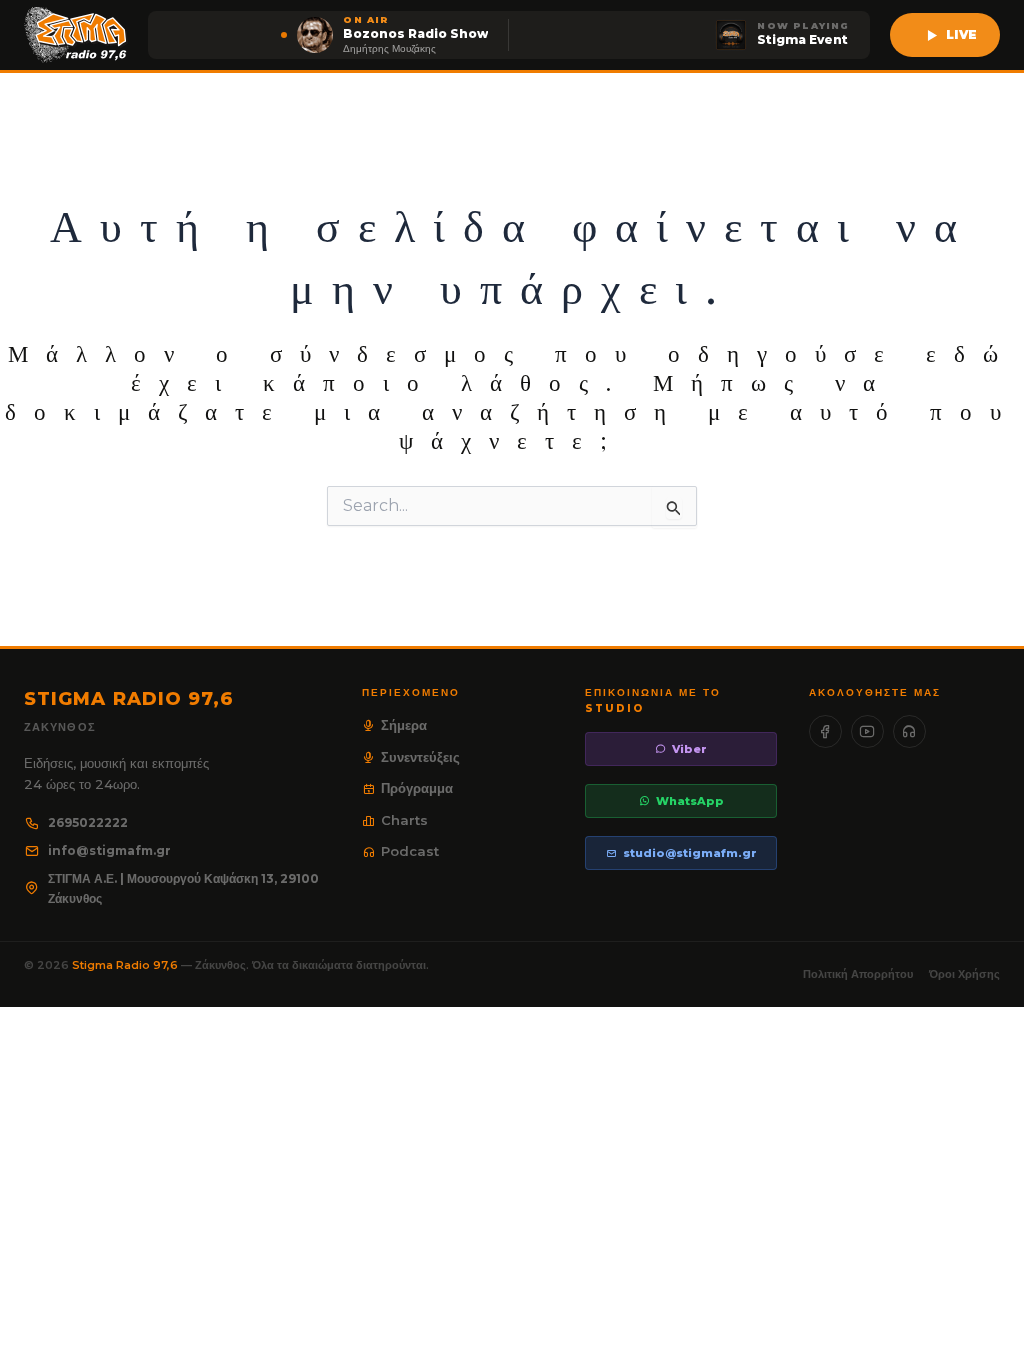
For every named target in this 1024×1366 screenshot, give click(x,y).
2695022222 (88, 822)
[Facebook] (825, 731)
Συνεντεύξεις (420, 757)
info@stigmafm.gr (109, 850)
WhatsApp (690, 801)
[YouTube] (867, 731)
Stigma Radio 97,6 (126, 965)
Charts (404, 820)
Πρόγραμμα (417, 788)
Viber (689, 749)
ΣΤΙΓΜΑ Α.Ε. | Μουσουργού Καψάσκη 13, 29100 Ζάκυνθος (183, 888)
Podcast (410, 851)
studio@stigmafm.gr (690, 853)
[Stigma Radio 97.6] (76, 35)
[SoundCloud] (909, 731)
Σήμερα (404, 725)
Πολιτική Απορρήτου (858, 974)
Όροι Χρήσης (964, 974)
